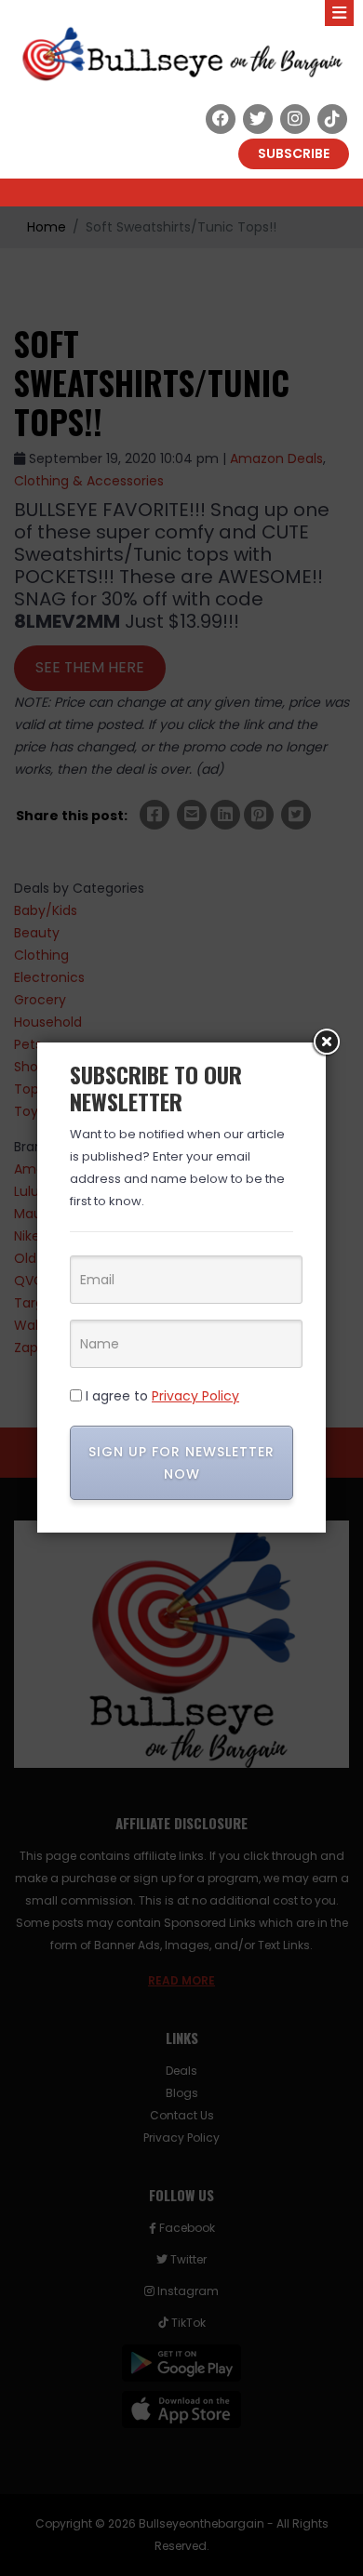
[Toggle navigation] (339, 13)
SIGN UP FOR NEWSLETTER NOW (181, 1463)
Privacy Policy (195, 1396)
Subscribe (294, 153)
